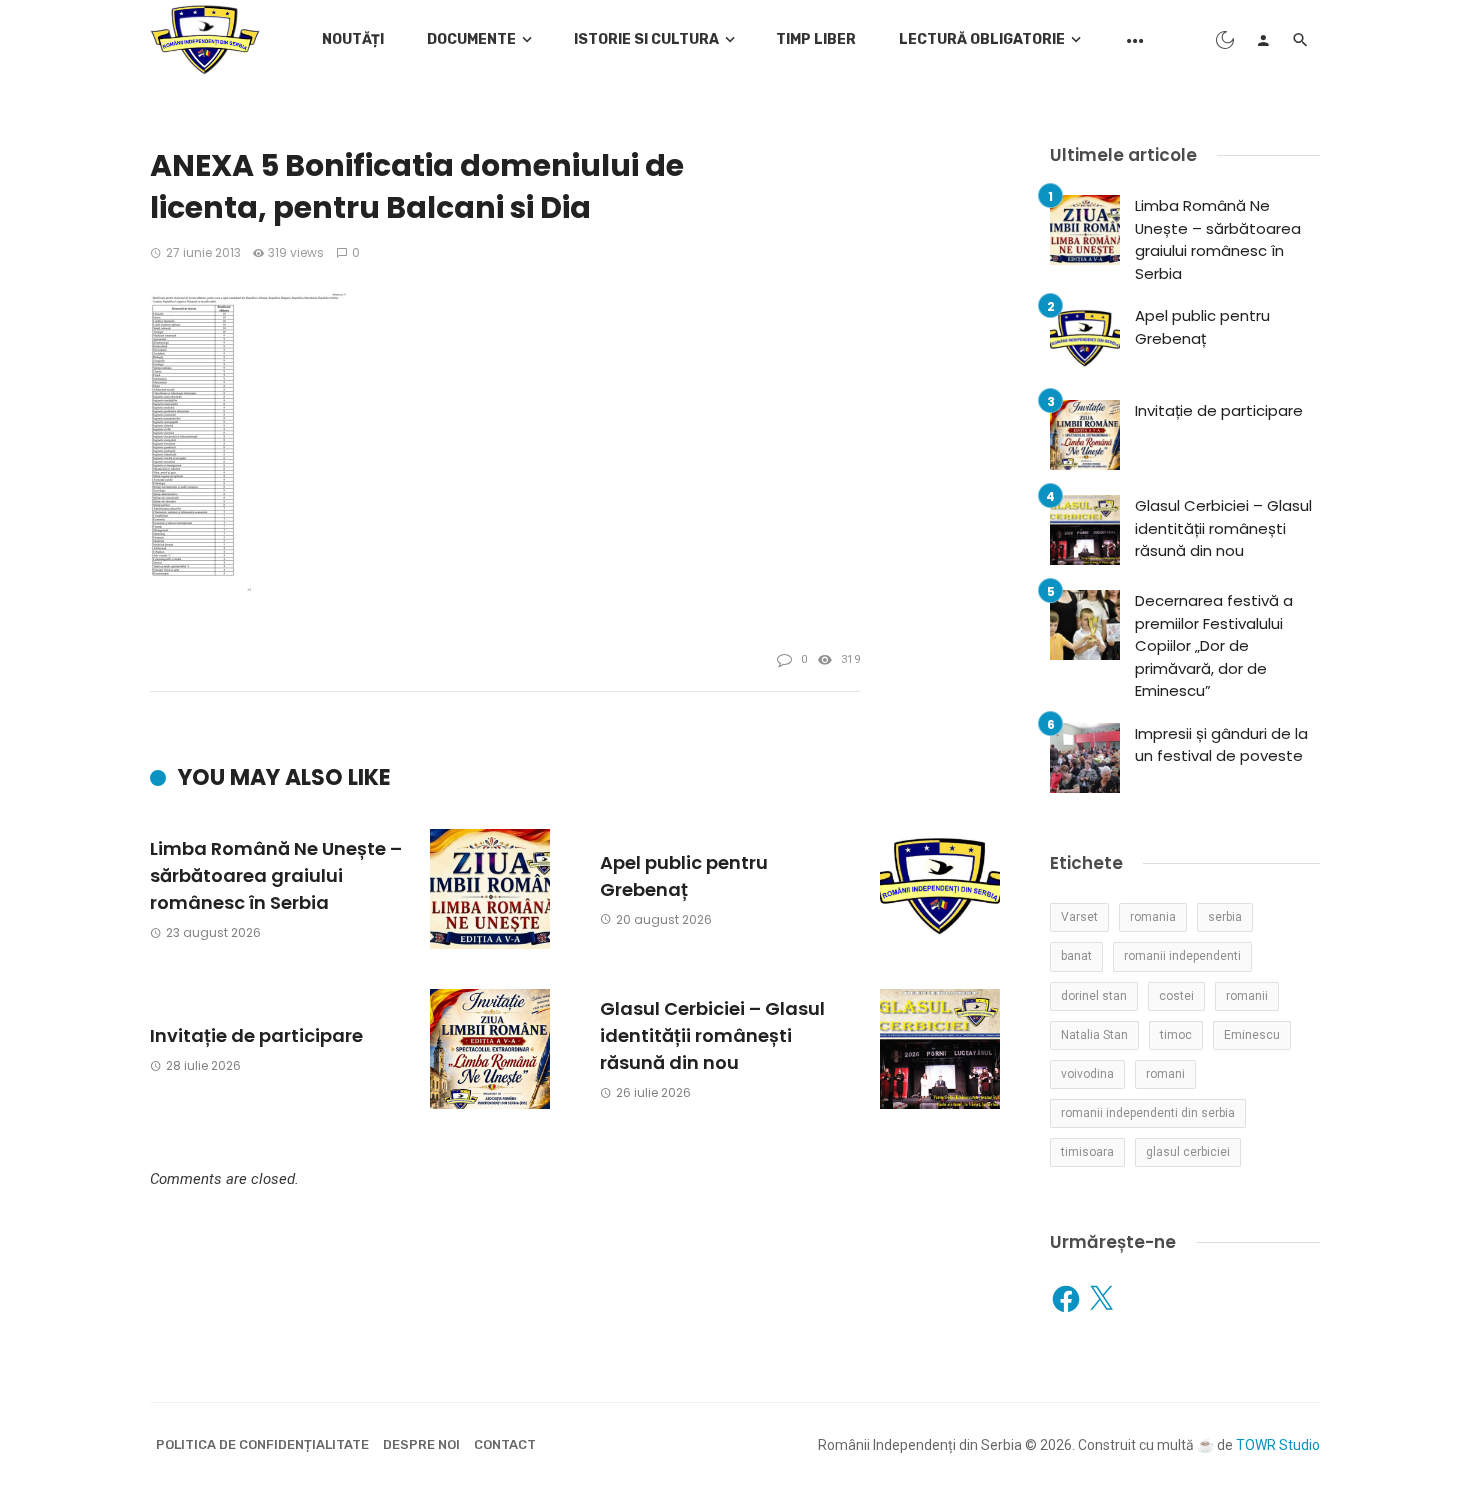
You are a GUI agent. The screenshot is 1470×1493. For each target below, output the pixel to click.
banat (1076, 956)
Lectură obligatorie (982, 39)
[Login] (1263, 40)
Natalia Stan (1094, 1035)
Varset (1079, 917)
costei (1176, 996)
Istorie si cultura (646, 39)
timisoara (1087, 1152)
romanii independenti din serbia (1148, 1113)
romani (1165, 1074)
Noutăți (353, 39)
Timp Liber (816, 39)
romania (1153, 917)
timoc (1176, 1035)
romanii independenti (1182, 956)
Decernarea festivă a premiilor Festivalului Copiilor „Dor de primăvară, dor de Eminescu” (1214, 645)
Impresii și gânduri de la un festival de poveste (1221, 745)
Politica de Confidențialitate (262, 1444)
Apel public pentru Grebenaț (684, 876)
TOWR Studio (1278, 1445)
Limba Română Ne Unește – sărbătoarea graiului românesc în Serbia (276, 875)
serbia (1225, 917)
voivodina (1087, 1074)
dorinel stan (1094, 996)
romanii (1247, 996)
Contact (505, 1444)
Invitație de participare (256, 1035)
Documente (471, 39)
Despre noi (421, 1444)
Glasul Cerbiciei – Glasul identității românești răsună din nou (712, 1035)
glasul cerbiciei (1188, 1152)
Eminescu (1252, 1035)
